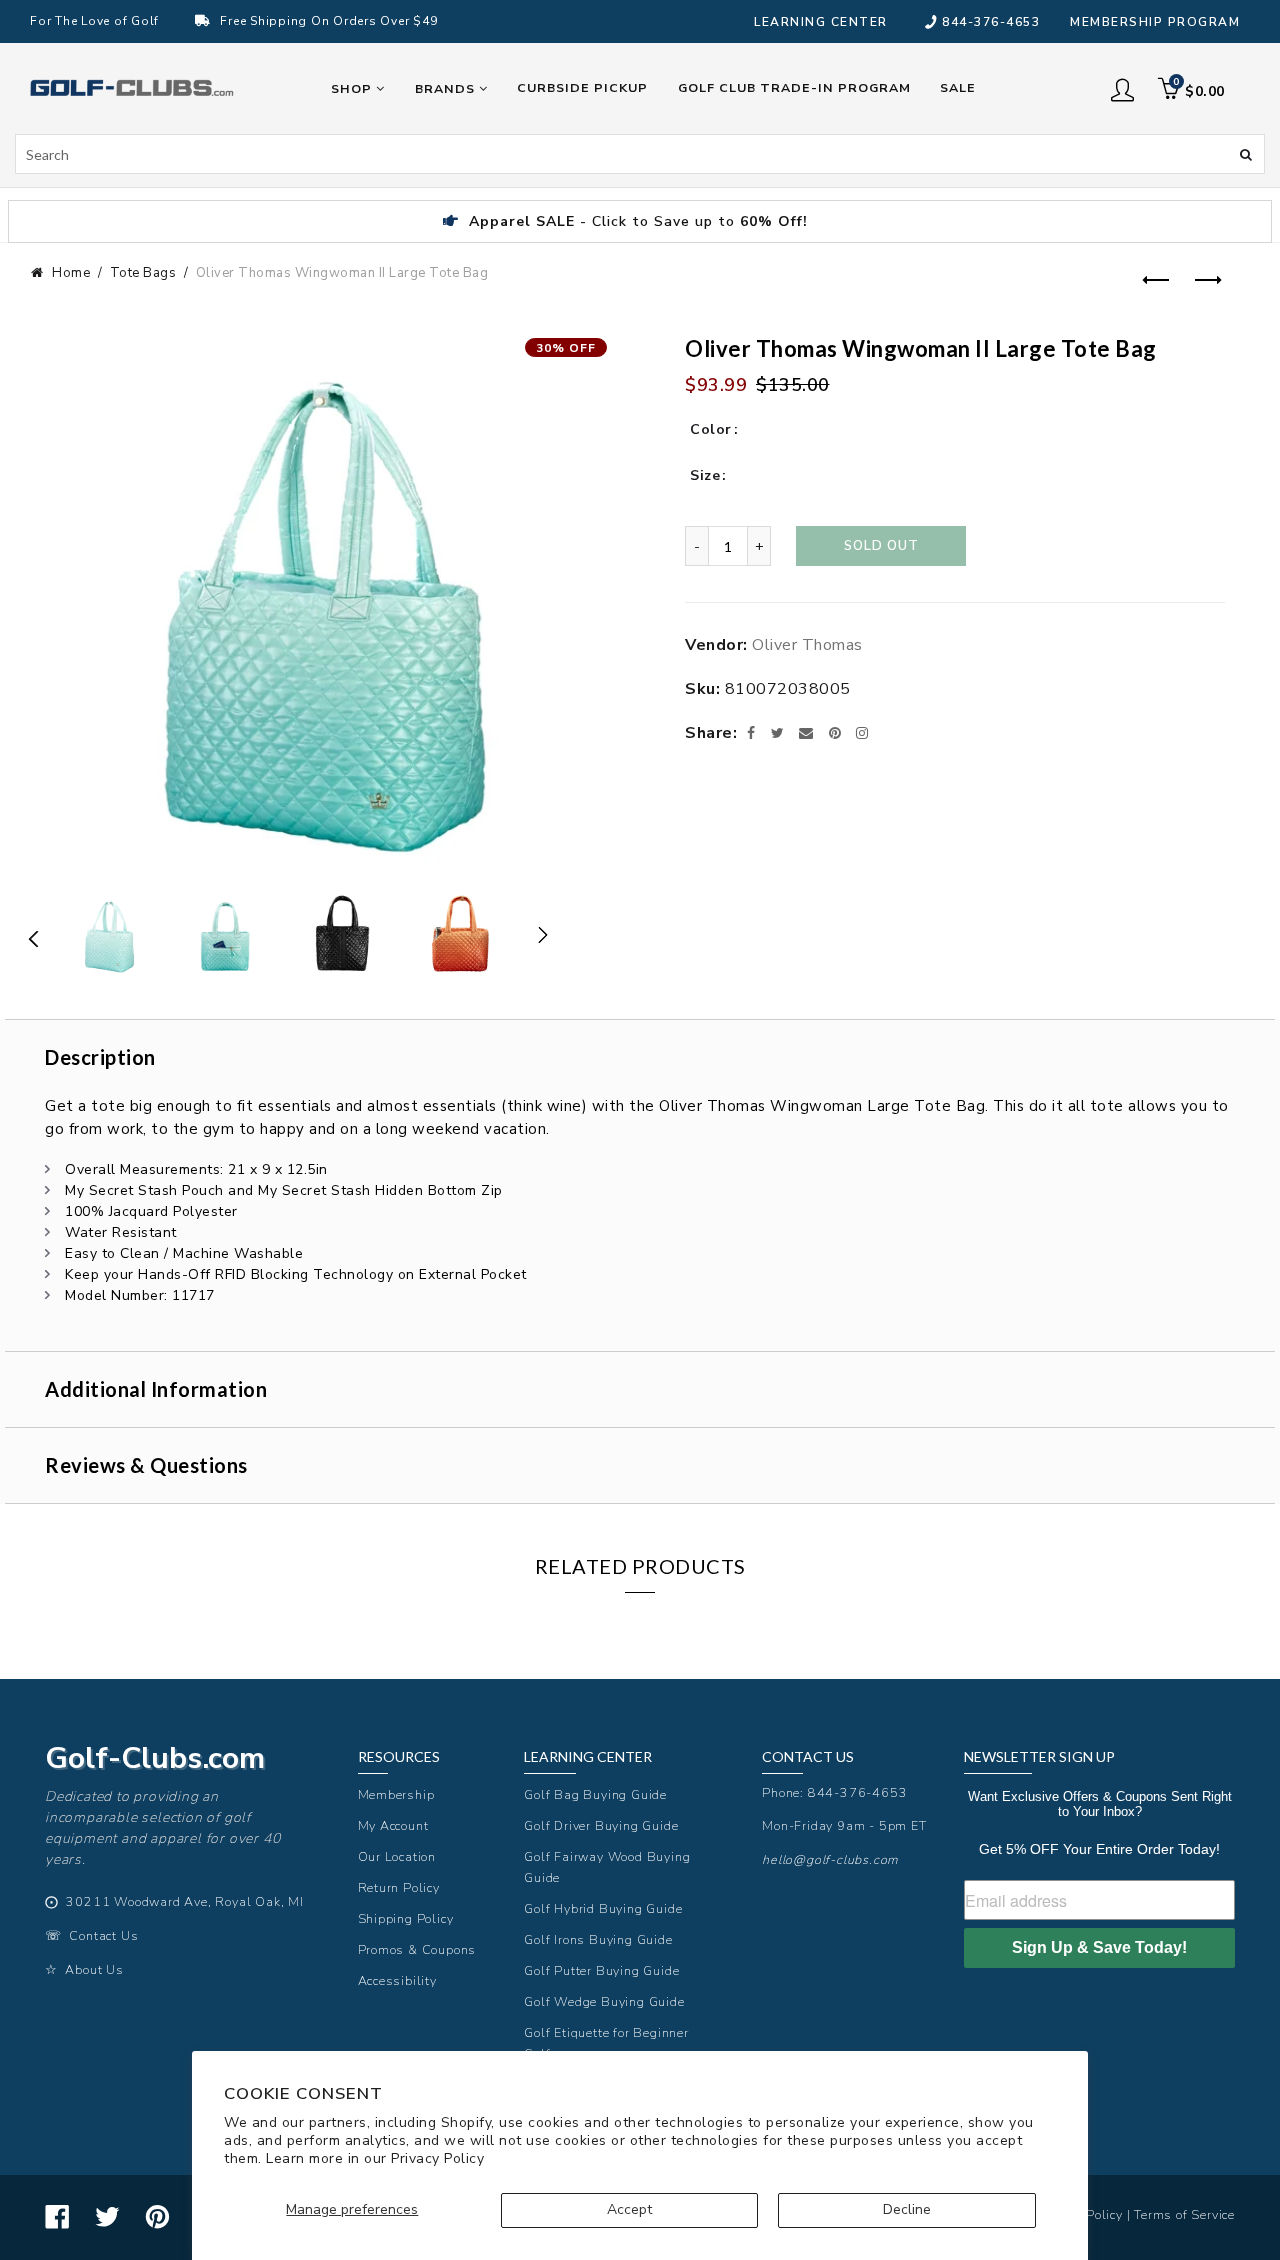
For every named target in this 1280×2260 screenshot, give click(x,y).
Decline (907, 2209)
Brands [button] (447, 88)
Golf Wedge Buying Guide (604, 2001)
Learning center (821, 22)
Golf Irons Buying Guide (598, 1939)
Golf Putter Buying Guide (601, 1970)
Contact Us (103, 1935)
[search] (640, 154)
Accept (629, 2209)
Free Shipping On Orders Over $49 (328, 21)
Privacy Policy (437, 2158)
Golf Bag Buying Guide (595, 1794)
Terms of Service (1184, 2214)
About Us (94, 1969)
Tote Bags (143, 273)
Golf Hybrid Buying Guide (603, 1908)
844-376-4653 (991, 22)
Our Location (397, 1856)
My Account (393, 1825)
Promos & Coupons (417, 1949)
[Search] (1246, 153)
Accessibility (397, 1980)
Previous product (1154, 281)
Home (71, 273)
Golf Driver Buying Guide (601, 1825)
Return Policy (399, 1887)
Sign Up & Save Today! (1099, 1947)
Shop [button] (353, 88)
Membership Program (1155, 22)
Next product (1204, 281)
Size (705, 475)
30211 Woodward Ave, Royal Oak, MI (184, 1901)
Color (711, 429)
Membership (396, 1794)
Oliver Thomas (807, 645)
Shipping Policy (406, 1918)
